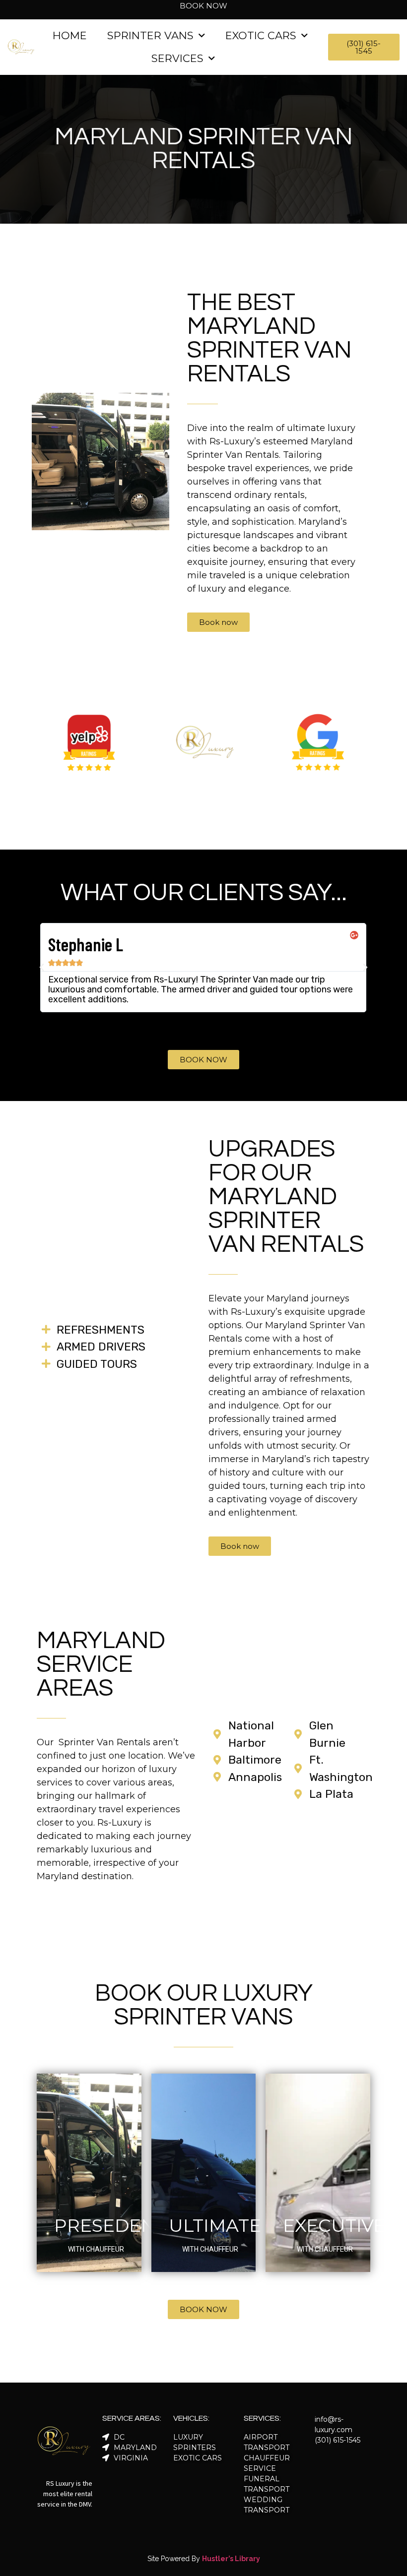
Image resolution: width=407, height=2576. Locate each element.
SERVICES (177, 58)
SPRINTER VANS (150, 35)
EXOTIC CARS (261, 35)
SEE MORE (89, 2282)
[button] (195, 1025)
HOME (70, 35)
